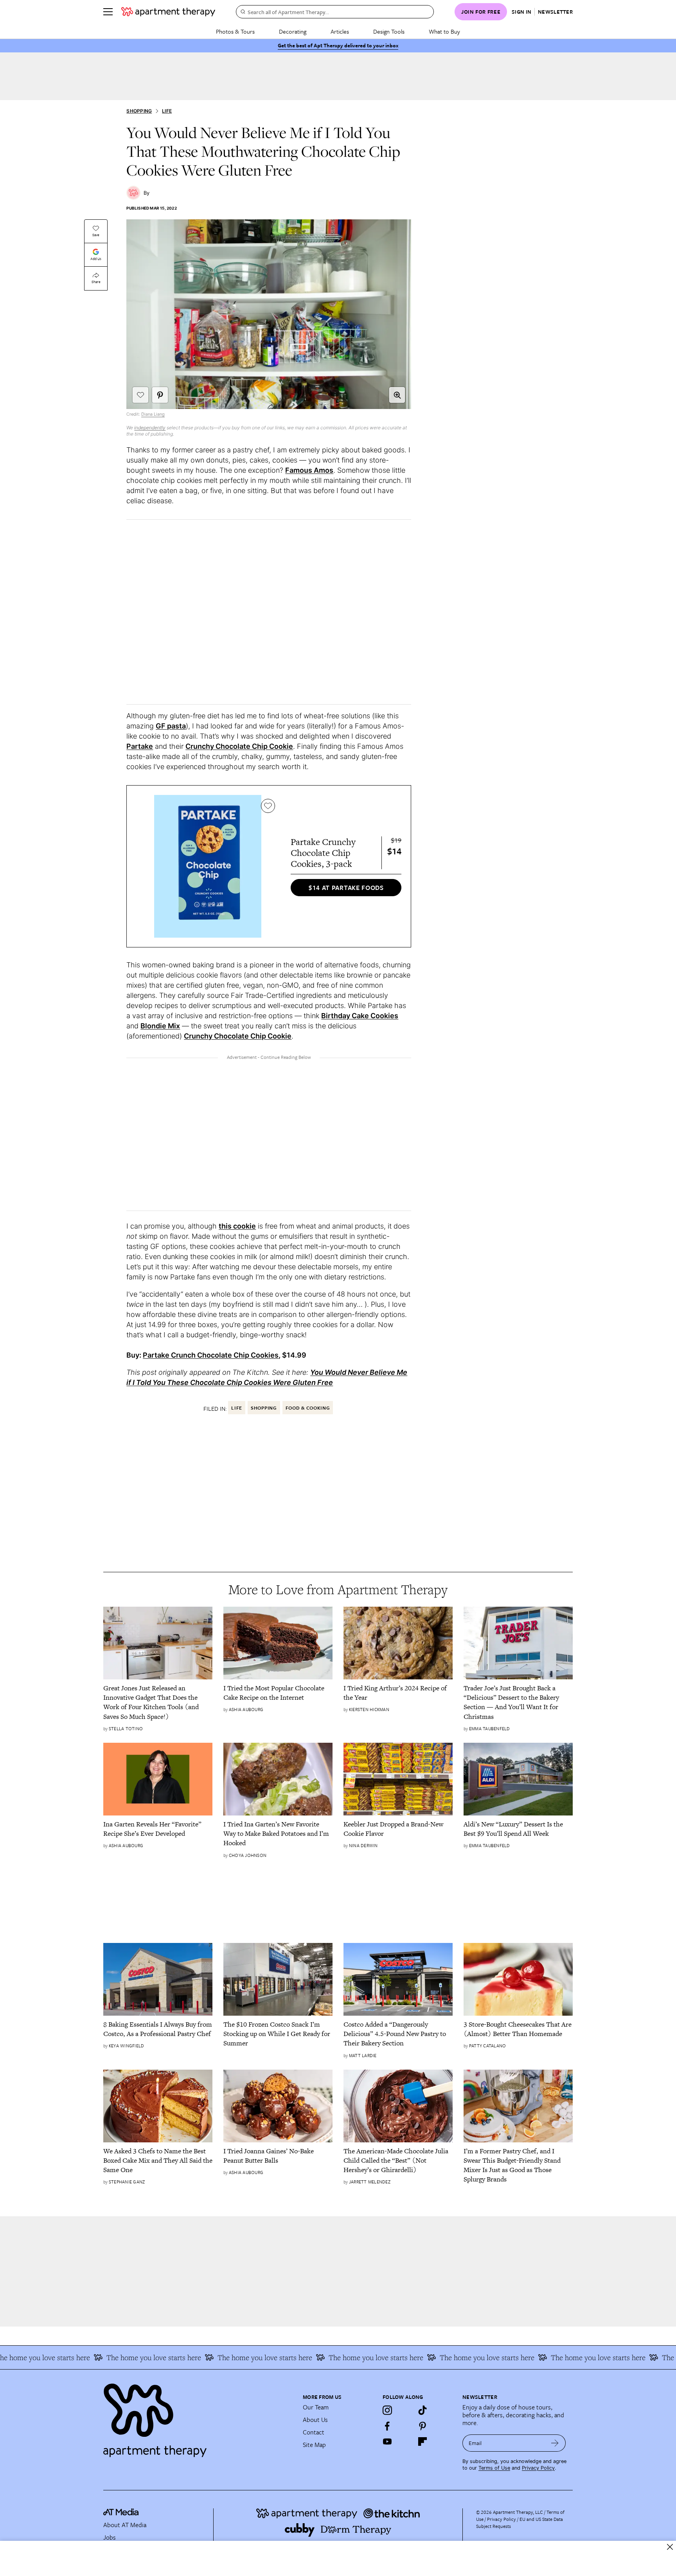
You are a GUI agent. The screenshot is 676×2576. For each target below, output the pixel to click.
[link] (158, 1702)
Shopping (139, 111)
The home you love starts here (95, 2357)
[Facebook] (387, 2426)
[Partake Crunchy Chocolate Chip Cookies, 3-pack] (208, 866)
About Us (315, 2420)
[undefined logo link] (168, 12)
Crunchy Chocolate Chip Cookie (239, 746)
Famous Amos (309, 470)
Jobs (110, 2537)
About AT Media (125, 2525)
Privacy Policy (538, 2468)
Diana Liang (153, 414)
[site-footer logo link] (121, 2513)
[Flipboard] (422, 2441)
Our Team (316, 2407)
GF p (164, 726)
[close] (670, 2547)
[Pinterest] (422, 2426)
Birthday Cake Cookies (360, 1016)
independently (150, 428)
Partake (140, 746)
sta (181, 726)
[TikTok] (422, 2410)
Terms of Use (494, 2468)
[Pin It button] (160, 395)
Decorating (293, 31)
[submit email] (555, 2443)
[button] (397, 395)
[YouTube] (387, 2441)
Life (167, 111)
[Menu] (108, 12)
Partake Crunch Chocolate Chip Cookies (211, 1355)
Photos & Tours (235, 31)
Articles (340, 31)
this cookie (237, 1226)
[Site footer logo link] (198, 2417)
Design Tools (389, 31)
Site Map (314, 2445)
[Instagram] (387, 2410)
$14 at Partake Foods (346, 888)
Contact (314, 2432)
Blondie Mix (160, 1026)
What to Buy (444, 31)
